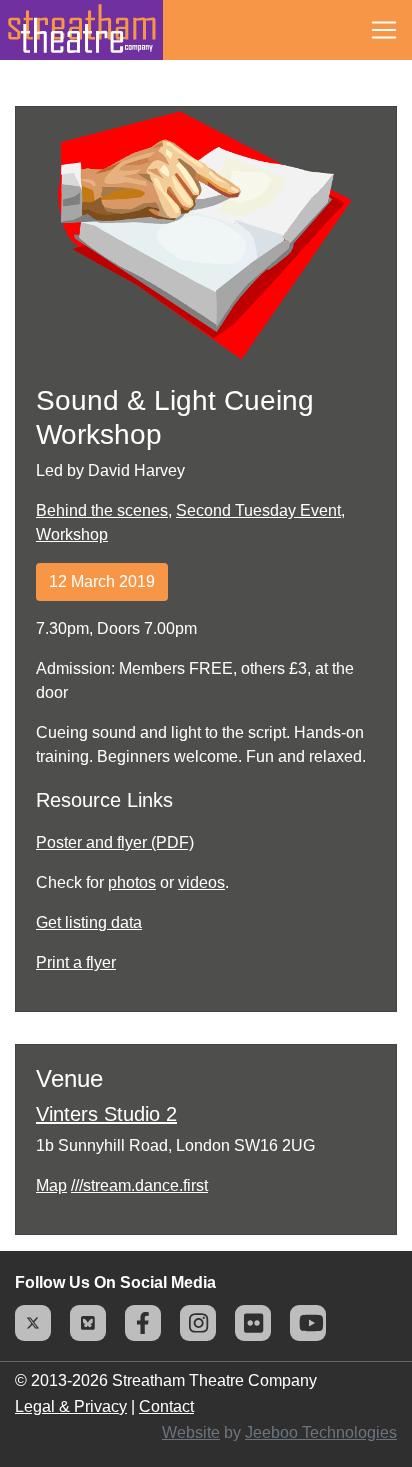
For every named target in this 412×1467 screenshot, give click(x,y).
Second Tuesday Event (258, 510)
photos (132, 882)
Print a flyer (76, 962)
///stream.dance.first (139, 1185)
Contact (166, 1406)
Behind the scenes (102, 510)
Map (51, 1185)
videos (201, 882)
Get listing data (89, 922)
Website (191, 1432)
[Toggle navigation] (384, 30)
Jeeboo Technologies (321, 1432)
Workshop (72, 534)
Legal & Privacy (71, 1406)
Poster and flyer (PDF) (115, 842)
